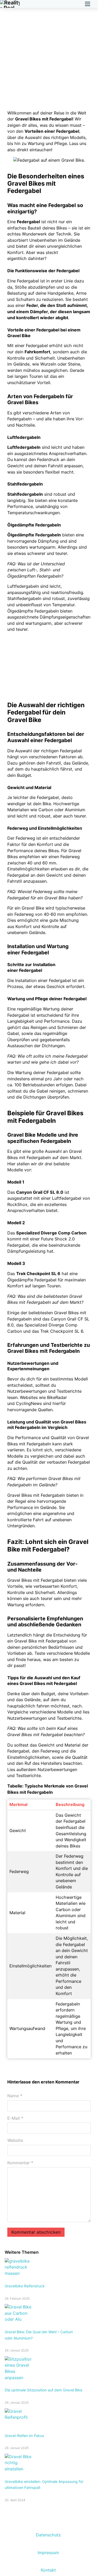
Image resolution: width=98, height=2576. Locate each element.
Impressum (48, 2553)
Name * (15, 2096)
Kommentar (20, 2163)
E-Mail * (15, 2118)
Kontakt (48, 2570)
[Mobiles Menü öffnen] (88, 4)
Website (15, 2140)
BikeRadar (57, 1397)
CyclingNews (29, 1403)
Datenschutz (48, 2535)
